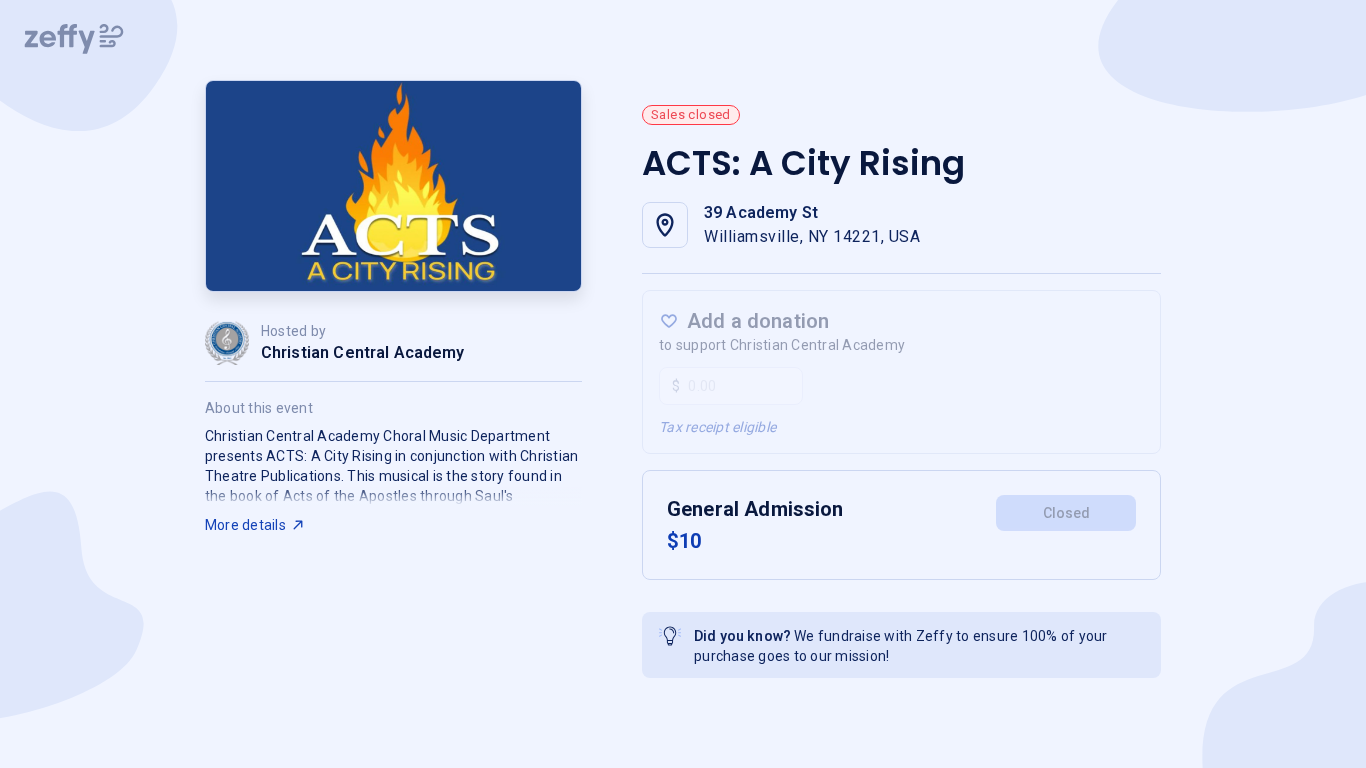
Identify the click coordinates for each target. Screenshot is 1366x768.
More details (245, 525)
